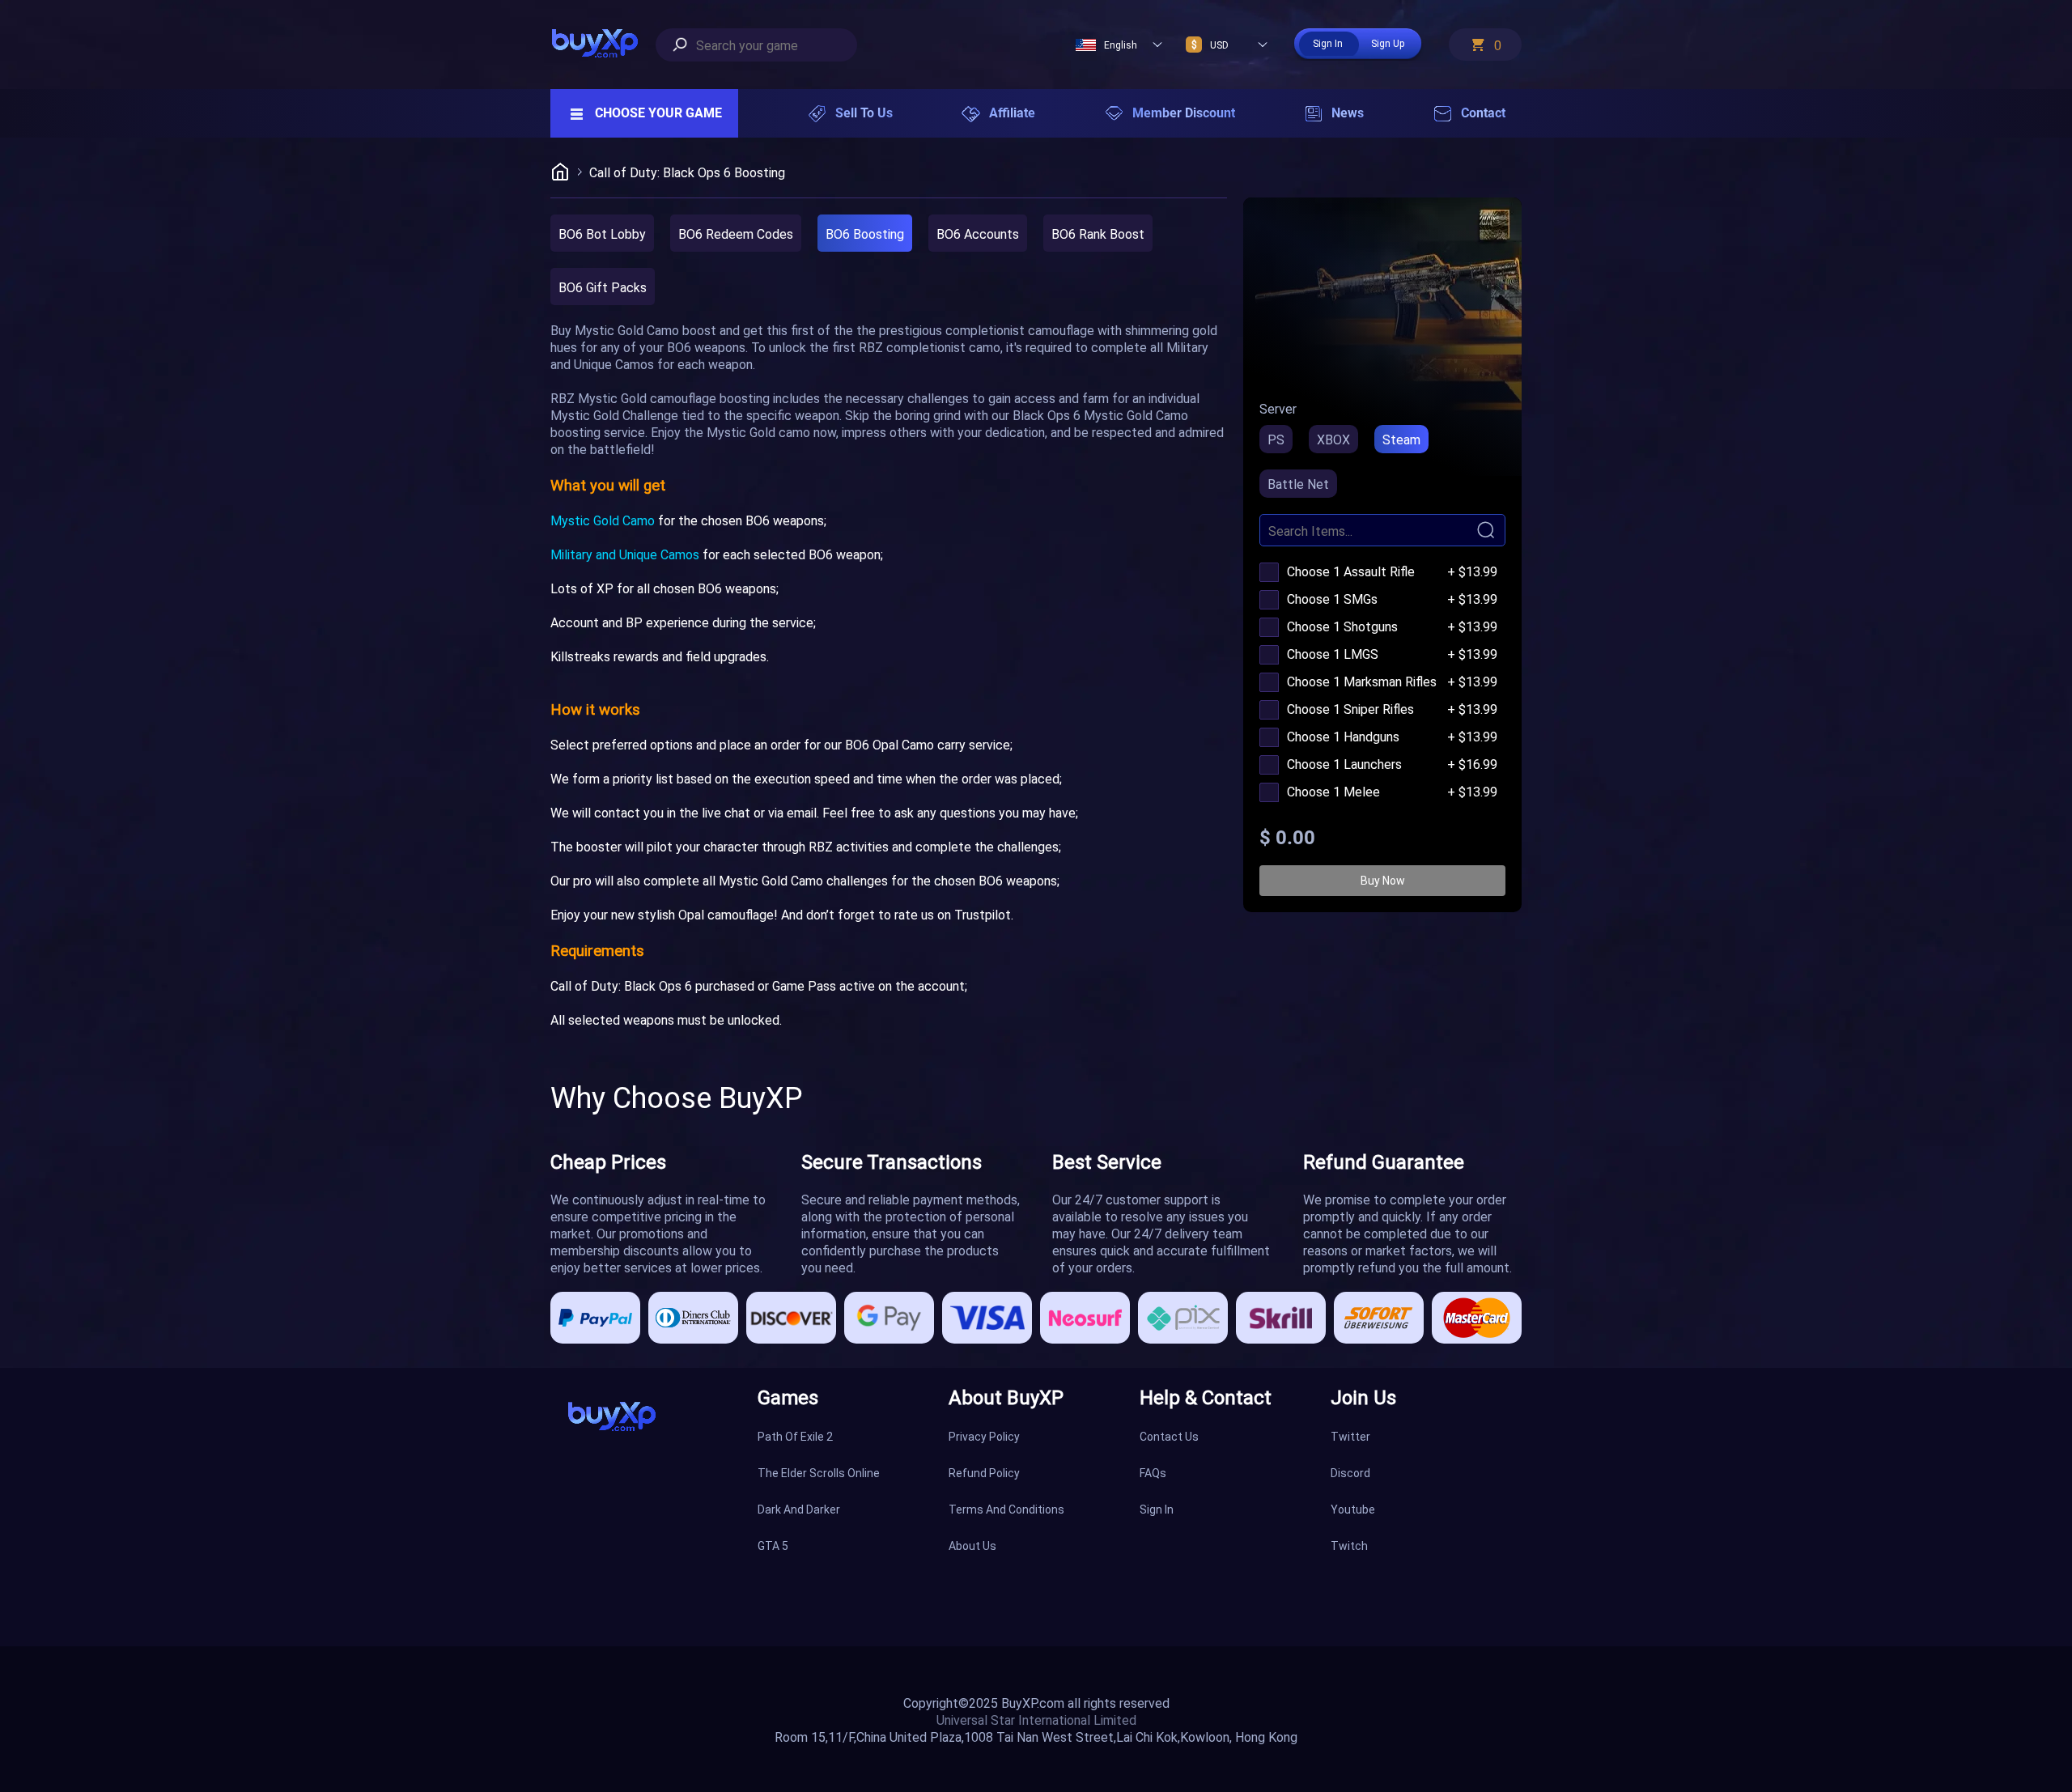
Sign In (1157, 1509)
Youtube (1353, 1509)
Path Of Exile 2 (795, 1436)
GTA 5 (773, 1546)
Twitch (1349, 1546)
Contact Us (1169, 1436)
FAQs (1153, 1473)
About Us (972, 1546)
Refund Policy (984, 1473)
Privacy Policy (984, 1436)
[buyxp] (603, 45)
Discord (1350, 1473)
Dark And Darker (799, 1509)
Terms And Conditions (1006, 1509)
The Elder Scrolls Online (819, 1473)
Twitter (1350, 1436)
